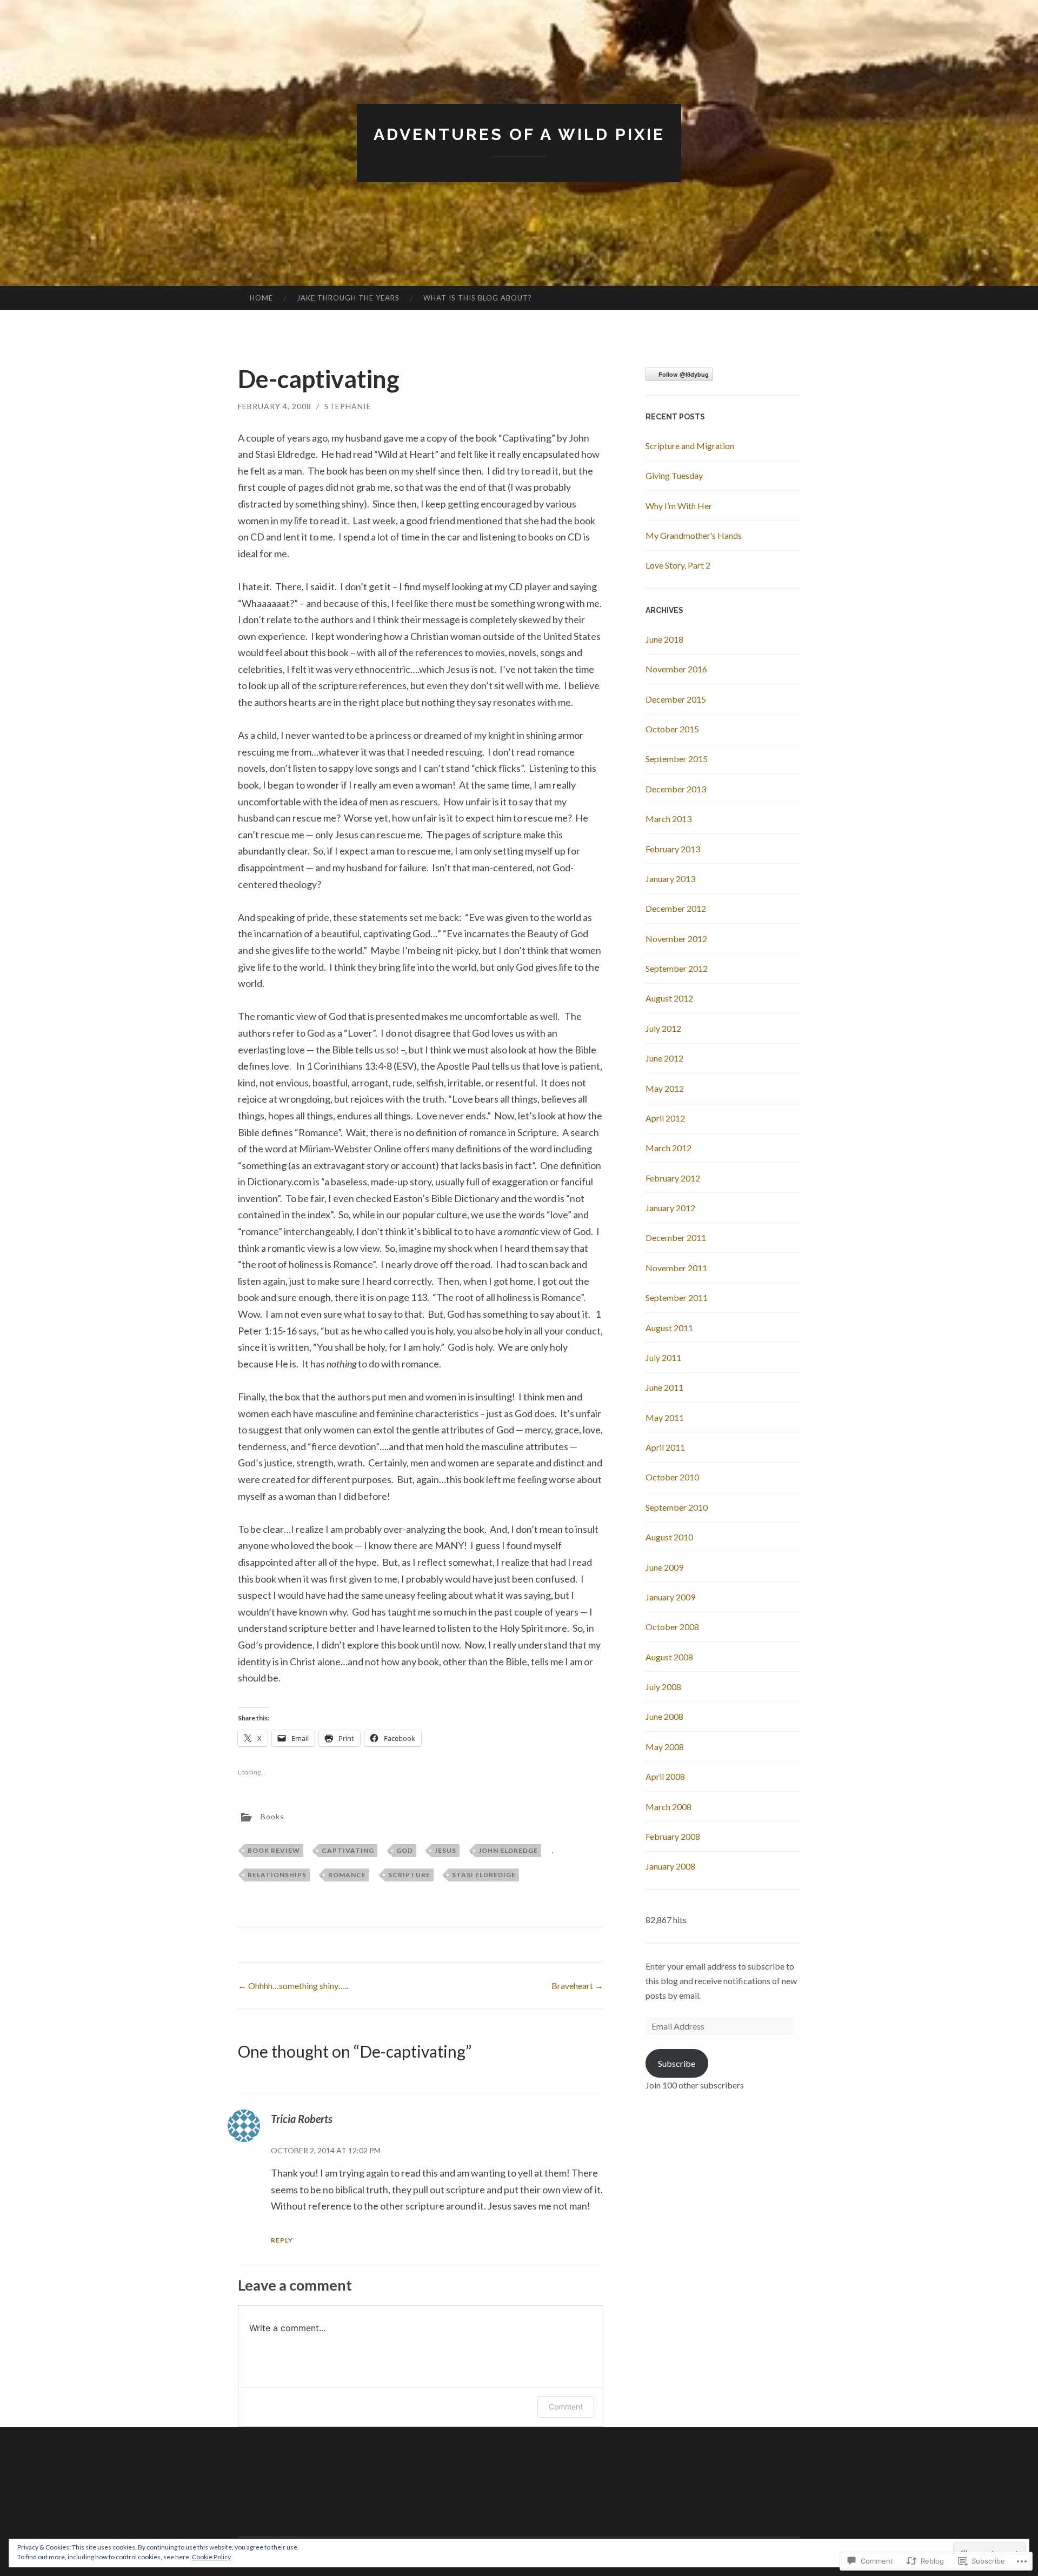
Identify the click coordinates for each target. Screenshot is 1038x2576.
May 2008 (665, 1747)
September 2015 (677, 759)
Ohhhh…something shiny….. (293, 1986)
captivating (348, 1850)
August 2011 (669, 1328)
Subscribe (677, 2063)
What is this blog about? (478, 298)
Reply (282, 2240)
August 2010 (669, 1537)
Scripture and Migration (690, 446)
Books (272, 1816)
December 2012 (676, 908)
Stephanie (348, 406)
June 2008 (664, 1716)
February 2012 (673, 1178)
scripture (409, 1875)
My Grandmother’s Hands (694, 535)
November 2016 (676, 669)
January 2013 (670, 879)
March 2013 (668, 819)
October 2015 (672, 729)
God (405, 1850)
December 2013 (676, 789)
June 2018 (664, 639)
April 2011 (665, 1447)
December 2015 (676, 699)
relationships (277, 1875)
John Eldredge (508, 1850)
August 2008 (669, 1657)
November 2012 (676, 939)
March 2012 (668, 1148)
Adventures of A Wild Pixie (519, 134)
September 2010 (677, 1507)
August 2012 (669, 998)
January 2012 (670, 1208)
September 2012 (677, 968)
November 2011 (676, 1268)
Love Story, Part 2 (678, 565)
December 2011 (676, 1237)
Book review (274, 1850)
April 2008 (665, 1776)
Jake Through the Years (348, 298)
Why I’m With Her (679, 506)
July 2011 (663, 1357)
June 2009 (664, 1567)
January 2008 (670, 1866)
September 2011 (677, 1297)
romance (347, 1875)
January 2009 (670, 1597)
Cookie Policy (211, 2557)
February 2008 (673, 1836)
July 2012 (663, 1028)
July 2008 (663, 1687)
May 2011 (665, 1417)
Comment (566, 2407)
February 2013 (673, 849)
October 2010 (672, 1477)
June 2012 (664, 1058)
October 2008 (672, 1627)
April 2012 (665, 1118)
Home (261, 298)
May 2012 (665, 1088)
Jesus (445, 1850)
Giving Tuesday (674, 475)
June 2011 (664, 1387)
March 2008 (668, 1807)
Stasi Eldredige (484, 1875)
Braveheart (577, 1986)
